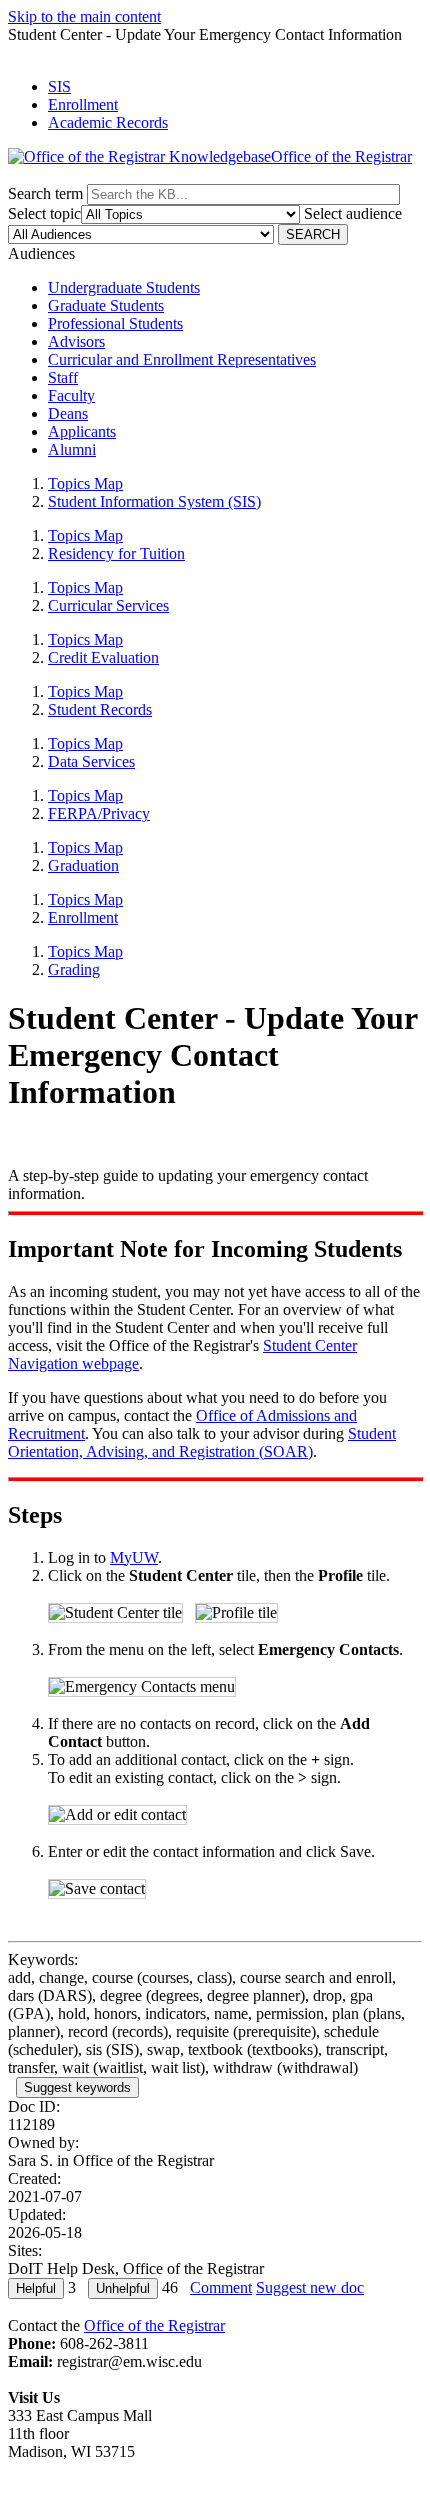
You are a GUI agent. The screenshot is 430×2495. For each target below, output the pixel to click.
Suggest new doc (310, 2287)
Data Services (91, 761)
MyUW (134, 1557)
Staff (63, 377)
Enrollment (83, 104)
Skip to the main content (84, 16)
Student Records (100, 709)
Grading (74, 969)
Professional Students (115, 323)
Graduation (83, 865)
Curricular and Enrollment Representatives (182, 359)
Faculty (71, 395)
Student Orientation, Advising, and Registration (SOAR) (202, 1442)
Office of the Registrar (154, 2325)
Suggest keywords (77, 2087)
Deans (68, 413)
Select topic (44, 213)
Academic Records (108, 122)
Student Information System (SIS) (154, 501)
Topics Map (85, 483)
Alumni (72, 449)
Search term (45, 193)
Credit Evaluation (103, 657)
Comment (221, 2287)
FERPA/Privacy (99, 813)
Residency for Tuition (116, 553)
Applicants (82, 431)
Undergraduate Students (124, 287)
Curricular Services (108, 605)
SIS (59, 86)
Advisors (76, 341)
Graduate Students (106, 305)
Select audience (353, 213)
